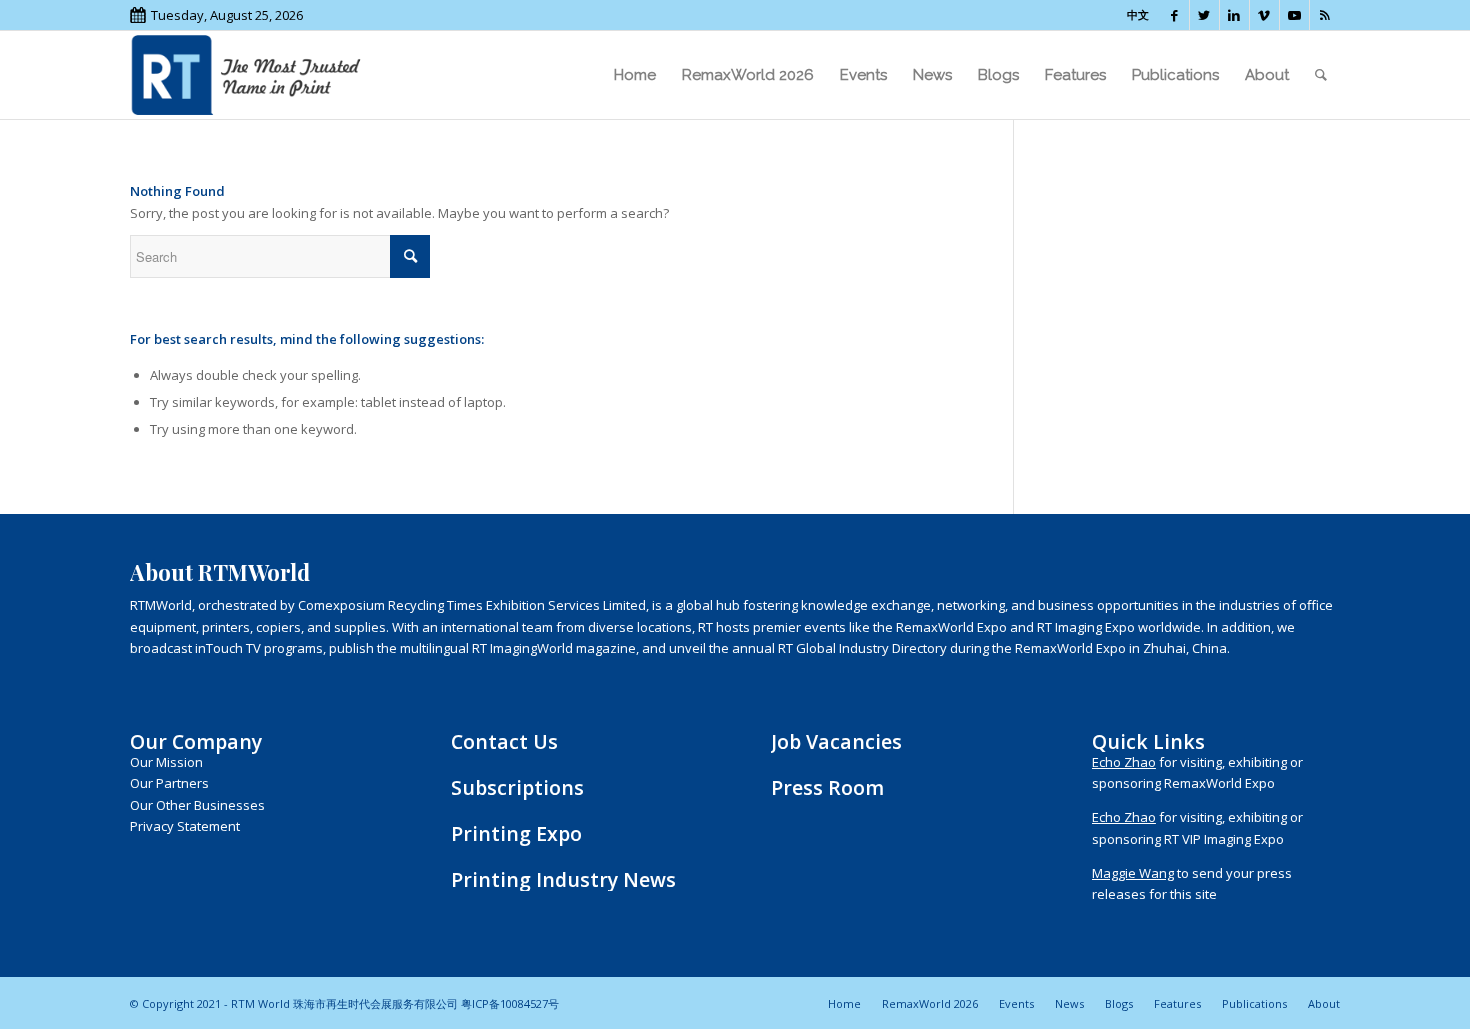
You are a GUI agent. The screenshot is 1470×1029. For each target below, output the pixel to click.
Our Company (196, 741)
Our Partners (169, 783)
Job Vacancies (836, 741)
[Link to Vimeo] (1264, 15)
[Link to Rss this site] (1325, 15)
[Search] (1321, 75)
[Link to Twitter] (1204, 15)
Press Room (827, 787)
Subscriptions (517, 787)
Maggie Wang (1133, 873)
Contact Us (504, 741)
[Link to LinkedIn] (1234, 15)
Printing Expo (516, 833)
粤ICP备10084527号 (510, 1003)
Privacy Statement (185, 826)
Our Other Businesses (197, 805)
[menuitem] (635, 75)
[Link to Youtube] (1294, 15)
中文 (1138, 14)
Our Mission (166, 762)
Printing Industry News (563, 879)
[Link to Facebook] (1174, 15)
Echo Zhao (1124, 762)
